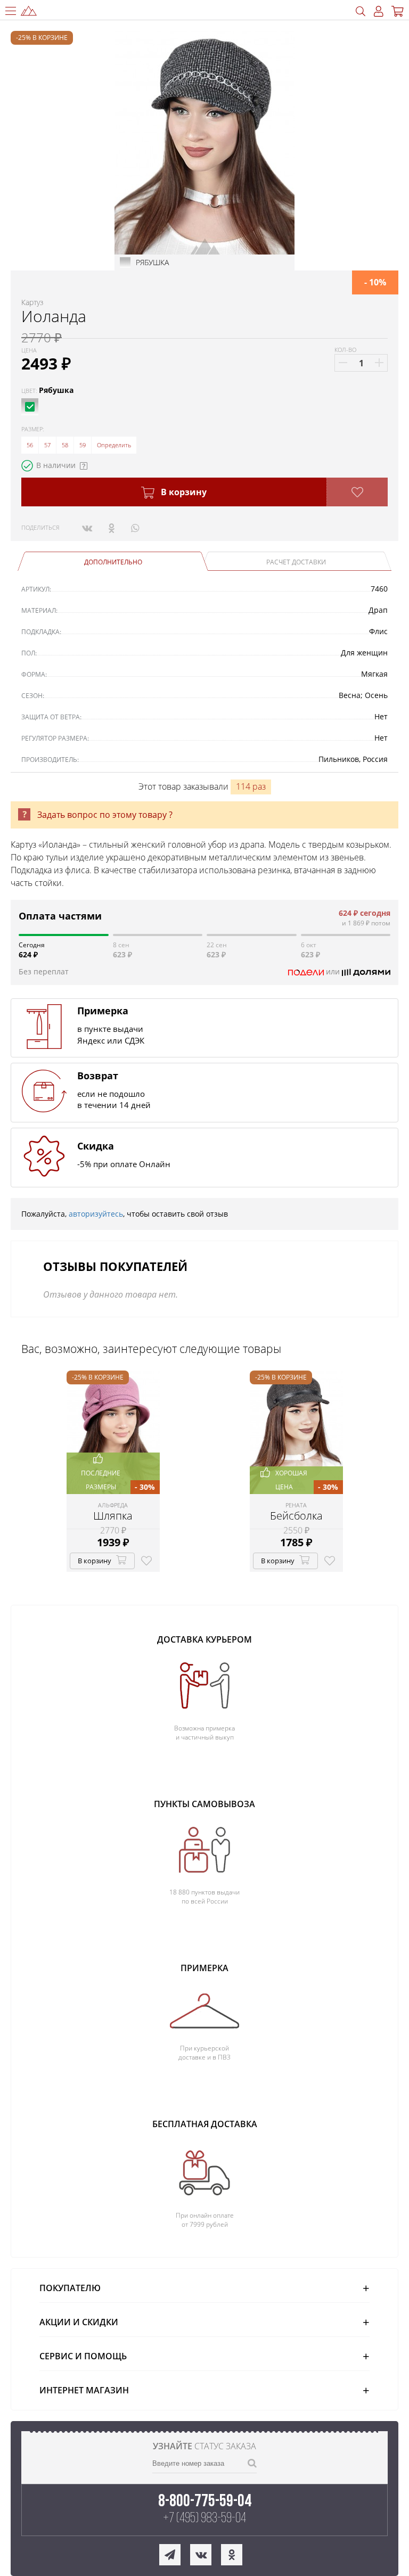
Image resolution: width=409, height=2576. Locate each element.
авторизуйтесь (96, 1214)
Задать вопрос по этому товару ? (105, 815)
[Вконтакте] (87, 528)
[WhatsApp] (135, 528)
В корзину (183, 492)
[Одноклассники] (112, 528)
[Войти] (379, 11)
